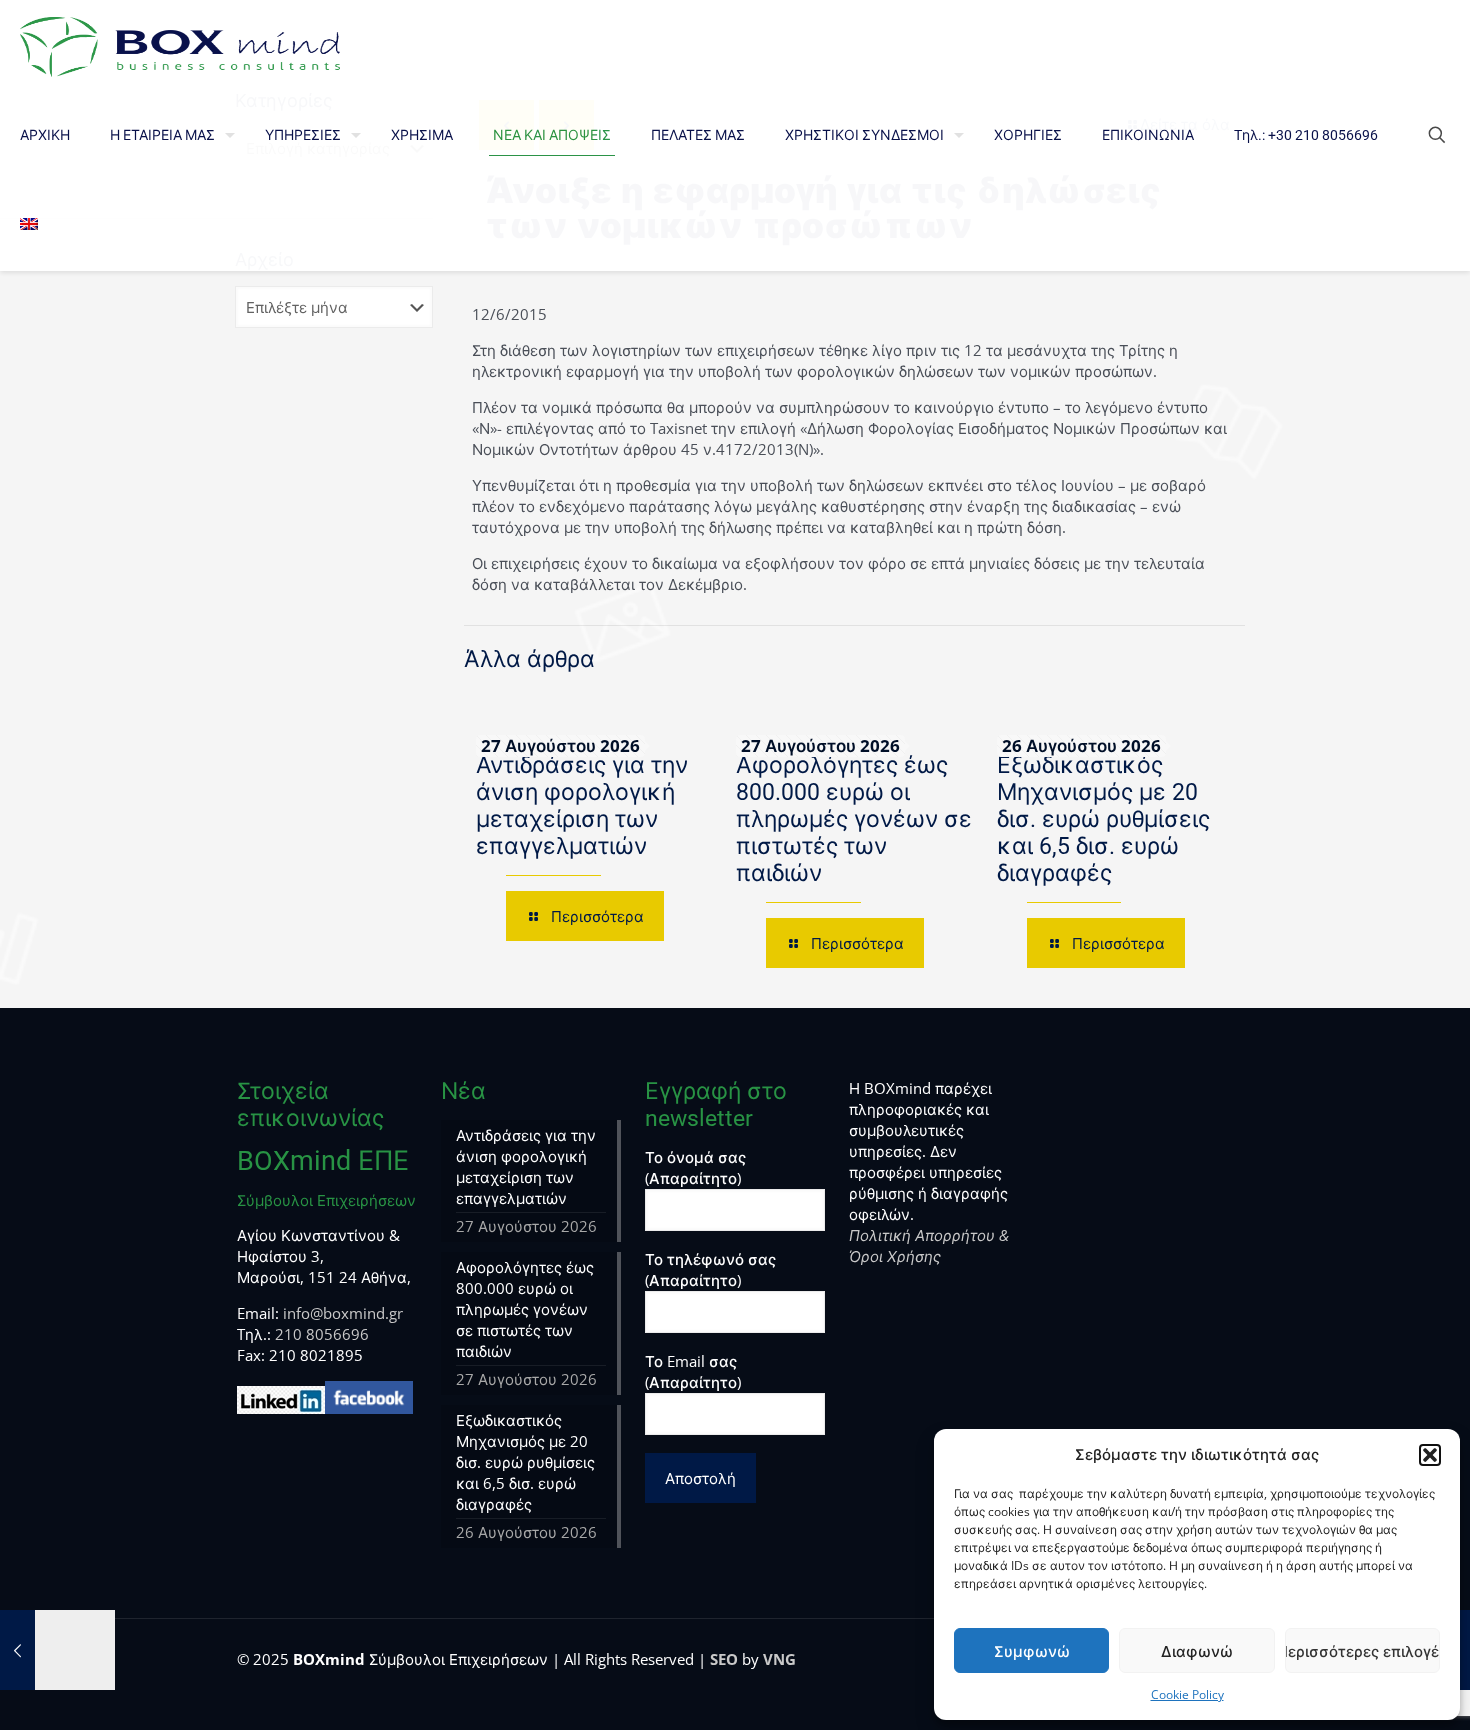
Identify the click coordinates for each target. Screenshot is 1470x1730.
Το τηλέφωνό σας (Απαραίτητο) (710, 1269)
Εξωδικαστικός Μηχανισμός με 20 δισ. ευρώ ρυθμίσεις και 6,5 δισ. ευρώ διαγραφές (1103, 819)
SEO (724, 1659)
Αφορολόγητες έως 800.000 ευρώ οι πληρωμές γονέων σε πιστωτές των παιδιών (854, 819)
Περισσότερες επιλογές (1362, 1651)
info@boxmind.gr (343, 1313)
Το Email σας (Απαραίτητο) (693, 1371)
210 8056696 (322, 1334)
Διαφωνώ (1197, 1651)
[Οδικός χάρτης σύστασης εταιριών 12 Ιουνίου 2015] (57, 1650)
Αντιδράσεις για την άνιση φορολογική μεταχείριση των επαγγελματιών (582, 806)
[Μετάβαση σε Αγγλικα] (29, 225)
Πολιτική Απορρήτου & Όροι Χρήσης (929, 1245)
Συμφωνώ (1032, 1651)
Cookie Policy (1187, 1694)
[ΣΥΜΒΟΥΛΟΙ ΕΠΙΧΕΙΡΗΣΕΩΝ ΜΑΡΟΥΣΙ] (180, 45)
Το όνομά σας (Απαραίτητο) (695, 1167)
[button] (1430, 1455)
